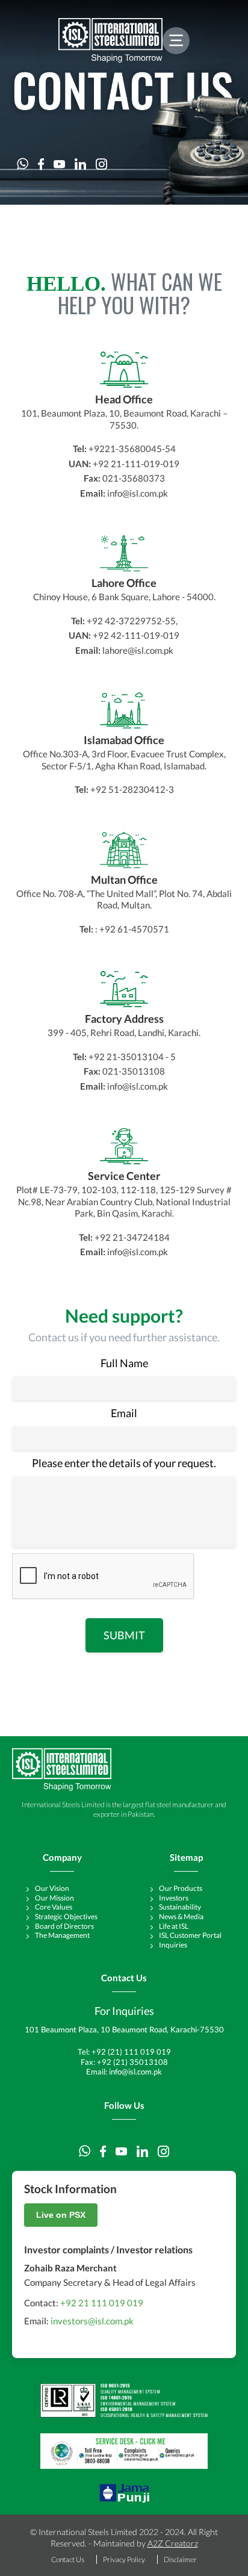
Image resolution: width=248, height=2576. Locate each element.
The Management (62, 1935)
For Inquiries (124, 2011)
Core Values (54, 1907)
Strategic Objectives (66, 1916)
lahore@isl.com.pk (138, 650)
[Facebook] (41, 164)
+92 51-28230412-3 (132, 789)
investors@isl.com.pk (92, 2321)
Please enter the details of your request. (124, 1463)
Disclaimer (180, 2559)
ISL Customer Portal (190, 1935)
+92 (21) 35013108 (132, 2062)
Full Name (124, 1363)
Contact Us (68, 2559)
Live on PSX (61, 2215)
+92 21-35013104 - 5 (132, 1057)
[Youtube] (59, 164)
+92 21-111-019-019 (136, 464)
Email (124, 1413)
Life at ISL (174, 1926)
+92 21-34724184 (132, 1237)
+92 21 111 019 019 (102, 2303)
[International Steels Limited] (110, 40)
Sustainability (180, 1907)
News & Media (181, 1916)
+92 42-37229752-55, (132, 621)
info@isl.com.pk (138, 493)
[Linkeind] (80, 164)
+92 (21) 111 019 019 (131, 2052)
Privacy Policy (124, 2559)
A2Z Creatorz (173, 2543)
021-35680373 (134, 478)
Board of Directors (64, 1926)
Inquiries (173, 1945)
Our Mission (54, 1898)
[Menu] (176, 41)
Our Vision (52, 1888)
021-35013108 (134, 1071)
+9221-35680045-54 (132, 448)
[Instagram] (101, 164)
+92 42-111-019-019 (136, 635)
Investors (174, 1898)
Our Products (181, 1888)
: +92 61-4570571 (132, 929)
